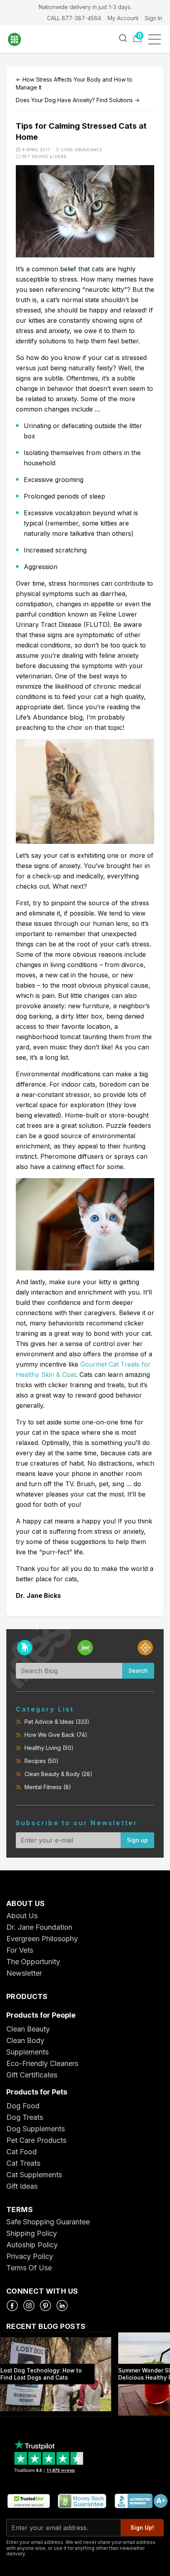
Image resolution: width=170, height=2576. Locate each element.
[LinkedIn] (62, 2306)
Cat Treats (23, 2163)
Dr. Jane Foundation (39, 1927)
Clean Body (25, 2040)
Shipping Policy (32, 2233)
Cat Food (22, 2152)
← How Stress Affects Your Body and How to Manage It (74, 83)
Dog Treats (25, 2117)
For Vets (20, 1950)
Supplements (27, 2052)
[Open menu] (157, 39)
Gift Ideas (22, 2186)
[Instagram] (29, 2306)
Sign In (153, 18)
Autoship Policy (32, 2245)
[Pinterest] (45, 2306)
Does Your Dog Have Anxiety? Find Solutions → (78, 100)
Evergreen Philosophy (42, 1939)
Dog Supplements (36, 2129)
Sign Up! (142, 2527)
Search (138, 1671)
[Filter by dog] (25, 1648)
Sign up (137, 1840)
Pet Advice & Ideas (44, 156)
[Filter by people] (145, 1648)
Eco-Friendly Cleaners (42, 2063)
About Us (22, 1916)
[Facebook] (12, 2306)
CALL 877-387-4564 (74, 18)
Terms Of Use (29, 2268)
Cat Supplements (34, 2175)
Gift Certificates (32, 2075)
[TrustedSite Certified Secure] (28, 2501)
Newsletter (24, 1973)
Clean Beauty (28, 2029)
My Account (123, 18)
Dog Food (23, 2106)
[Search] (123, 38)
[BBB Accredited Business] (141, 2501)
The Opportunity (33, 1962)
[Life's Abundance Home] (20, 39)
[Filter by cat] (85, 1648)
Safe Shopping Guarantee (48, 2222)
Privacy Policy (30, 2256)
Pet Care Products (36, 2140)
